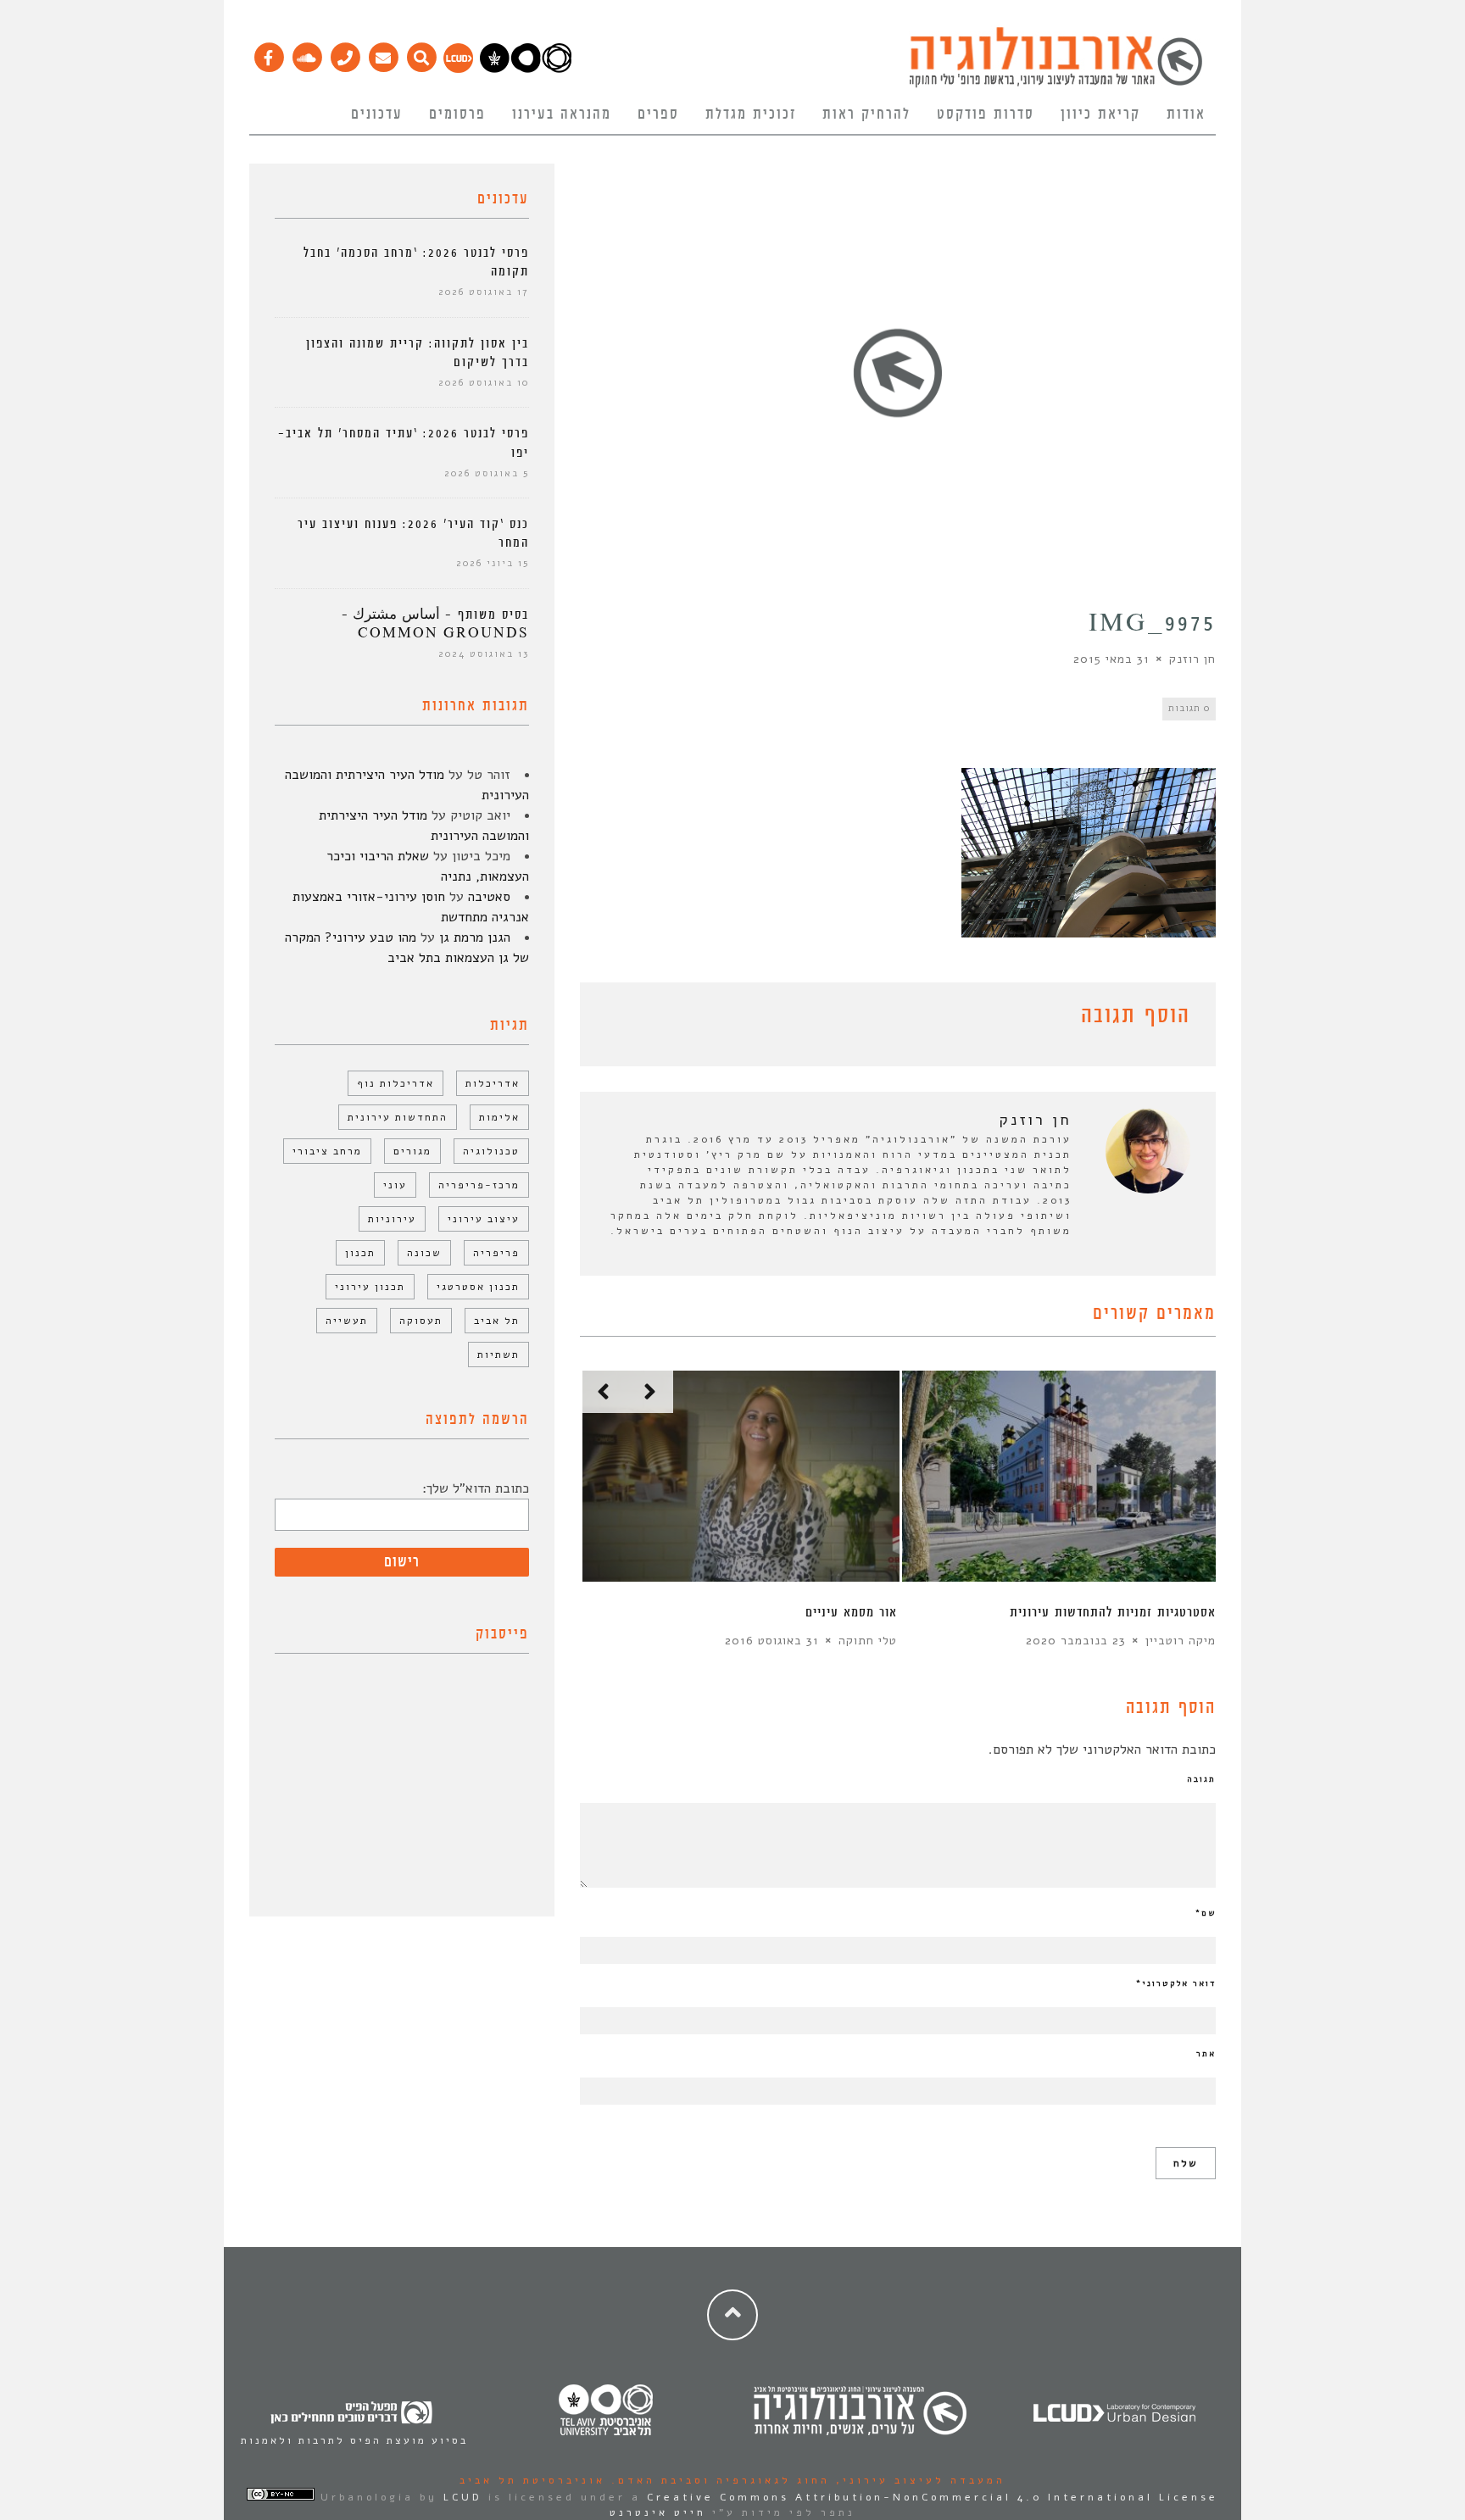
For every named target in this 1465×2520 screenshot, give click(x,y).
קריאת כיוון (1100, 114)
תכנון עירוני (370, 1287)
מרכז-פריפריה (479, 1185)
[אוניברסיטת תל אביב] (526, 69)
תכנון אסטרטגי (478, 1287)
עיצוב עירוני (484, 1219)
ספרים (658, 114)
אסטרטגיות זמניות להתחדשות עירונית (1113, 1613)
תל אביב (497, 1321)
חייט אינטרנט (658, 2512)
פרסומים (457, 114)
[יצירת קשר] (345, 53)
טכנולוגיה (491, 1151)
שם (1206, 1913)
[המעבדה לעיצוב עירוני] (458, 69)
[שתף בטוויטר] (616, 1019)
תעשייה (347, 1321)
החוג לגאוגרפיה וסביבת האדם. (718, 2480)
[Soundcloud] (306, 53)
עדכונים (377, 114)
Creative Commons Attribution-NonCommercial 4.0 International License (933, 2497)
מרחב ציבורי (327, 1151)
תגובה (1201, 1779)
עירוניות (392, 1219)
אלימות (499, 1117)
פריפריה (496, 1253)
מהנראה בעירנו (562, 114)
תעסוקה (421, 1321)
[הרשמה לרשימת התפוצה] (383, 53)
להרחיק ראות (866, 114)
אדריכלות (493, 1083)
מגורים (412, 1151)
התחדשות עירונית (398, 1117)
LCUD (463, 2497)
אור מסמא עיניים (851, 1613)
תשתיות (499, 1355)
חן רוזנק (1192, 659)
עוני (395, 1185)
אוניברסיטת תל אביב (532, 2480)
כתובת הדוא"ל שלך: (476, 1488)
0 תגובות (1189, 708)
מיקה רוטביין (1181, 1641)
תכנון (360, 1253)
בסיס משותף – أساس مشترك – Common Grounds (435, 624)
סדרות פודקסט (986, 114)
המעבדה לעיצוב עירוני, (918, 2480)
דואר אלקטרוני (1176, 1983)
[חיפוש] (421, 53)
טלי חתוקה (868, 1641)
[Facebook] (268, 53)
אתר (1206, 2054)
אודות (1186, 114)
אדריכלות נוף (395, 1083)
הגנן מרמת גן (475, 937)
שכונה (424, 1253)
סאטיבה (489, 897)
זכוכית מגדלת (751, 114)
